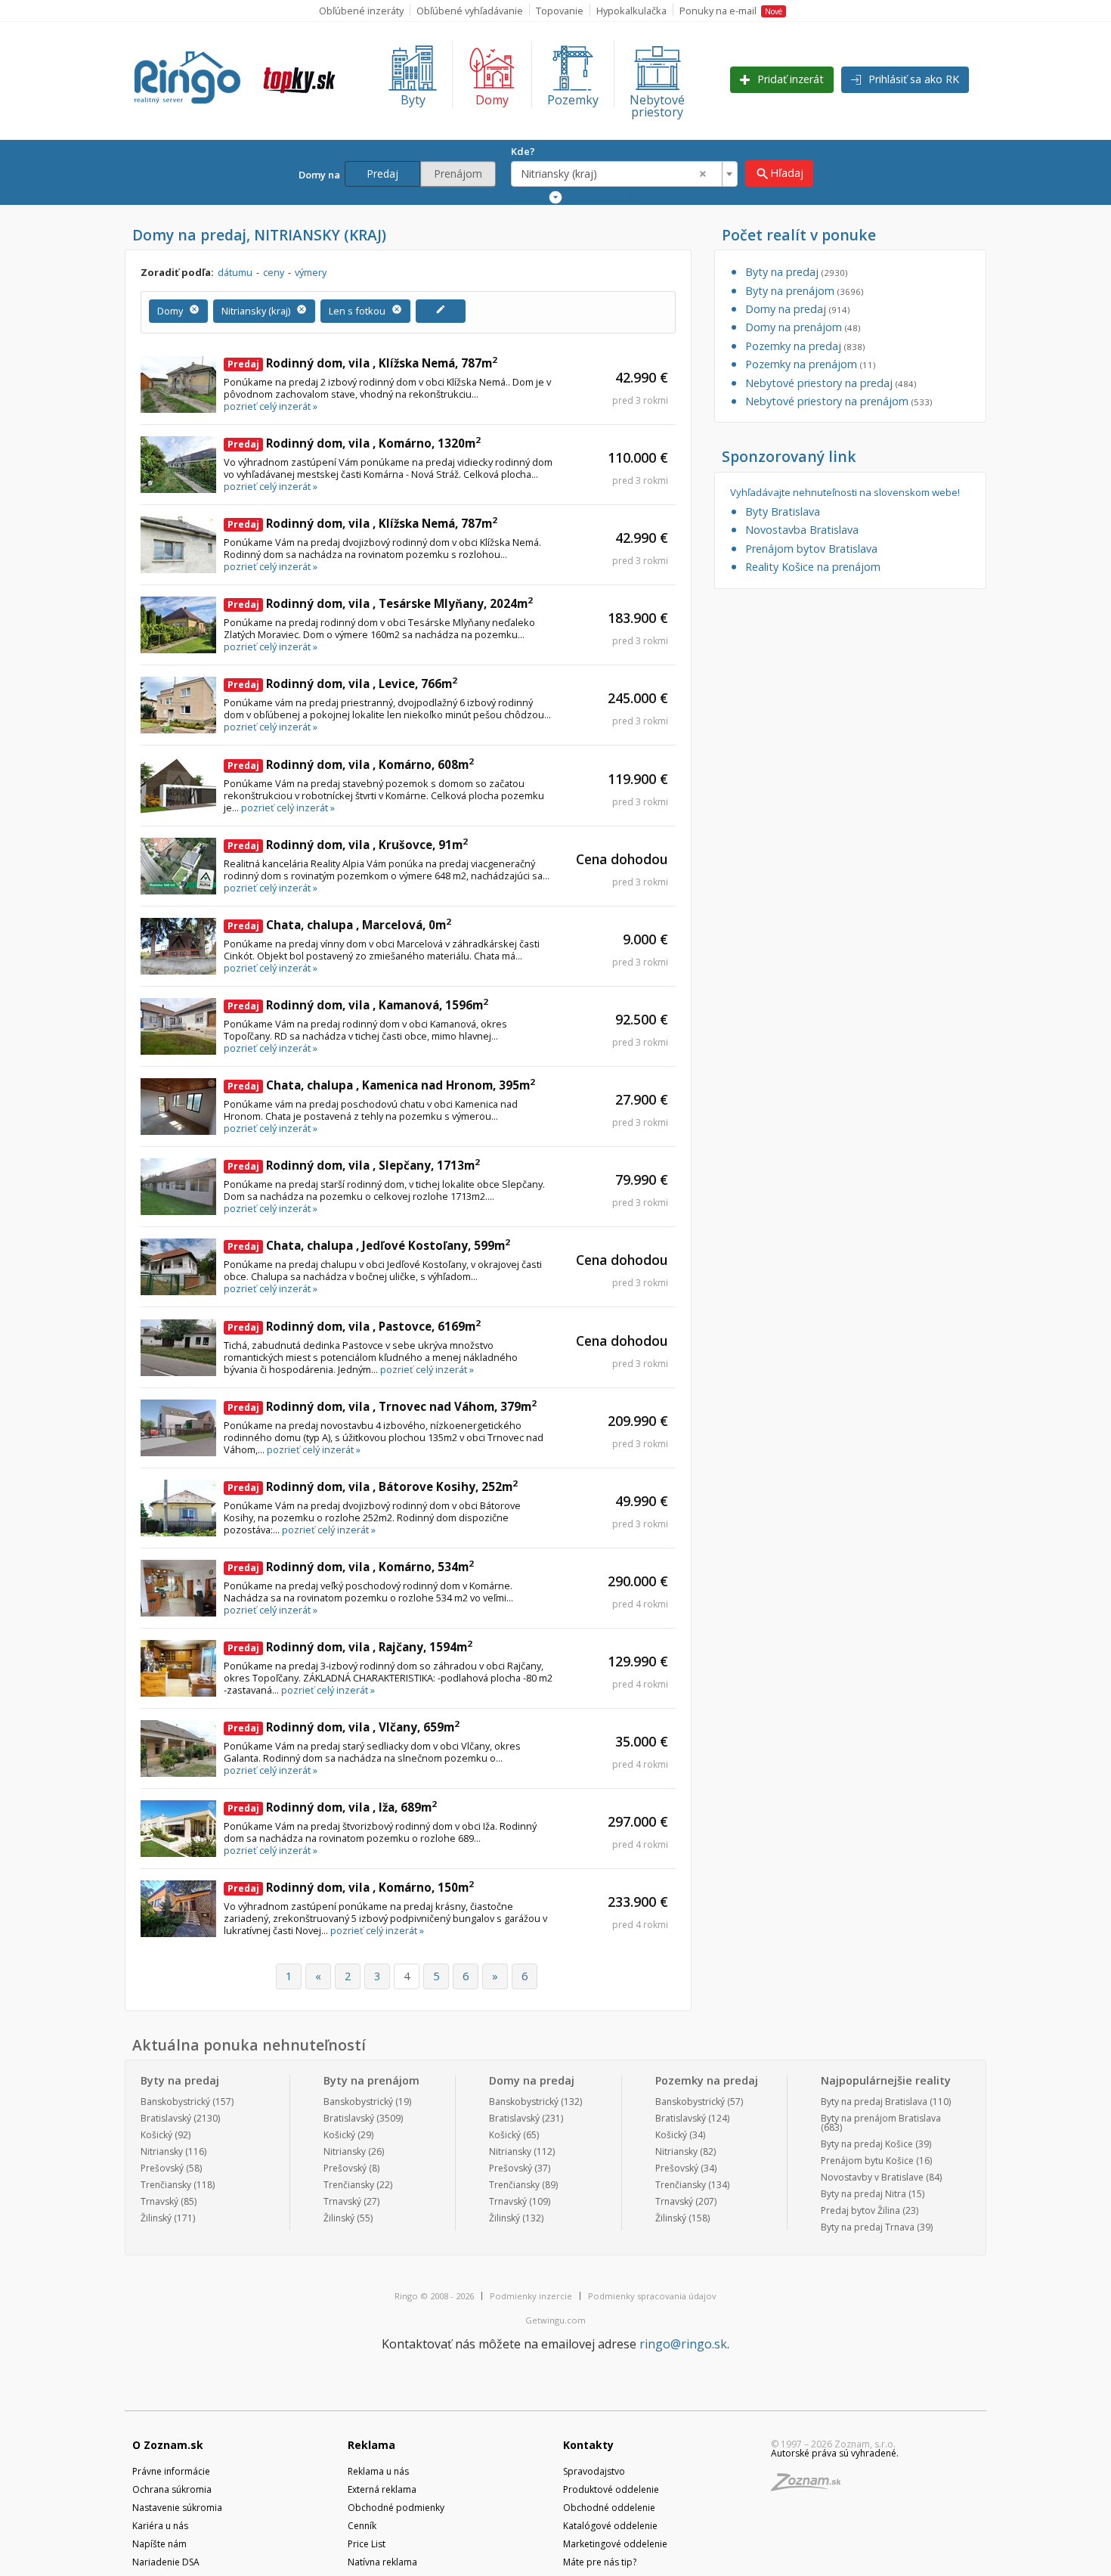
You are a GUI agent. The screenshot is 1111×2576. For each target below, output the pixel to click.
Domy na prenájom (803, 327)
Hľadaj (779, 174)
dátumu (235, 272)
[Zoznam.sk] (811, 2486)
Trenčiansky (166, 2185)
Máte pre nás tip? (600, 2562)
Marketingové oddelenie (615, 2544)
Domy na (322, 175)
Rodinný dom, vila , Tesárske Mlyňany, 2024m (380, 603)
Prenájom (458, 174)
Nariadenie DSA (166, 2562)
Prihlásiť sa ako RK (912, 79)
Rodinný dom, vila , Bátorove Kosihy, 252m (373, 1486)
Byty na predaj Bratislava (874, 2102)
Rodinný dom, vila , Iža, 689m (332, 1807)
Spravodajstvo (594, 2471)
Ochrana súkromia (172, 2489)
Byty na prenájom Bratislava (881, 2118)
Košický (156, 2135)
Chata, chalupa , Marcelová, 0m (339, 925)
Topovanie (560, 11)
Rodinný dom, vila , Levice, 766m (342, 684)
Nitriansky (162, 2151)
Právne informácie (171, 2471)
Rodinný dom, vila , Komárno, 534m (351, 1567)
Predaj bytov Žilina (860, 2210)
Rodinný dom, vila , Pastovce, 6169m (354, 1326)
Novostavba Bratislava (802, 530)
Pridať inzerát (789, 79)
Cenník (362, 2526)
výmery (311, 272)
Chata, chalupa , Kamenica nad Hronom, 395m (381, 1085)
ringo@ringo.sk (683, 2344)
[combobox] (624, 174)
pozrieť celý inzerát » (271, 406)
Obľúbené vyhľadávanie (470, 11)
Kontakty (588, 2445)
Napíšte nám (159, 2544)
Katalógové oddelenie (610, 2526)
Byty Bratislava (783, 511)
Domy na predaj (797, 309)
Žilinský (156, 2218)
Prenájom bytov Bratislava (811, 549)
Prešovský (162, 2168)
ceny (274, 272)
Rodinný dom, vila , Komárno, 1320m (354, 443)
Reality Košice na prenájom (813, 567)
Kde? (523, 151)
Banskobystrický (175, 2102)
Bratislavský (166, 2118)
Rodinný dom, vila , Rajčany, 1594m (350, 1647)
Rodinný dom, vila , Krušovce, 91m (348, 845)
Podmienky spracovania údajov (652, 2296)
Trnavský (159, 2201)
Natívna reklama (382, 2562)
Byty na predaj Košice (867, 2144)
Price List (367, 2544)
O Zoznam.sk (168, 2445)
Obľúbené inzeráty (361, 11)
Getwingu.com (555, 2320)
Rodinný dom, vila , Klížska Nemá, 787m (362, 363)
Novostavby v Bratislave (872, 2177)
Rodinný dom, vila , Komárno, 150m (351, 1887)
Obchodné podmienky (396, 2508)
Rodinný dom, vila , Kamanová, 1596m (358, 1005)
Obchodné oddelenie (609, 2508)
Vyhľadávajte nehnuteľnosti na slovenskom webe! (845, 493)
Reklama (371, 2445)
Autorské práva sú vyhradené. (835, 2453)
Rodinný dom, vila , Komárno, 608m (351, 764)
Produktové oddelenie (611, 2489)
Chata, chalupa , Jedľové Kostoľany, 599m (369, 1245)
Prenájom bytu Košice (867, 2161)
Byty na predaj (796, 272)
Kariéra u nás (160, 2526)
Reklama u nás (378, 2471)
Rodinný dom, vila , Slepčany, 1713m (354, 1165)
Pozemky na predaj (805, 346)
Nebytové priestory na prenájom (839, 401)
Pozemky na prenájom (810, 364)
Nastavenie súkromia (177, 2508)
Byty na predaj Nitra (863, 2194)
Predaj (382, 174)
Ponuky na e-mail (731, 11)
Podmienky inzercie (531, 2296)
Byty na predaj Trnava (868, 2227)
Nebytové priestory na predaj (831, 383)
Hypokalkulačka (631, 11)
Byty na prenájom (804, 291)
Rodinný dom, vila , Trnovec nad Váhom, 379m (382, 1406)
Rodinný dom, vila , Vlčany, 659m (344, 1727)
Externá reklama (382, 2489)
